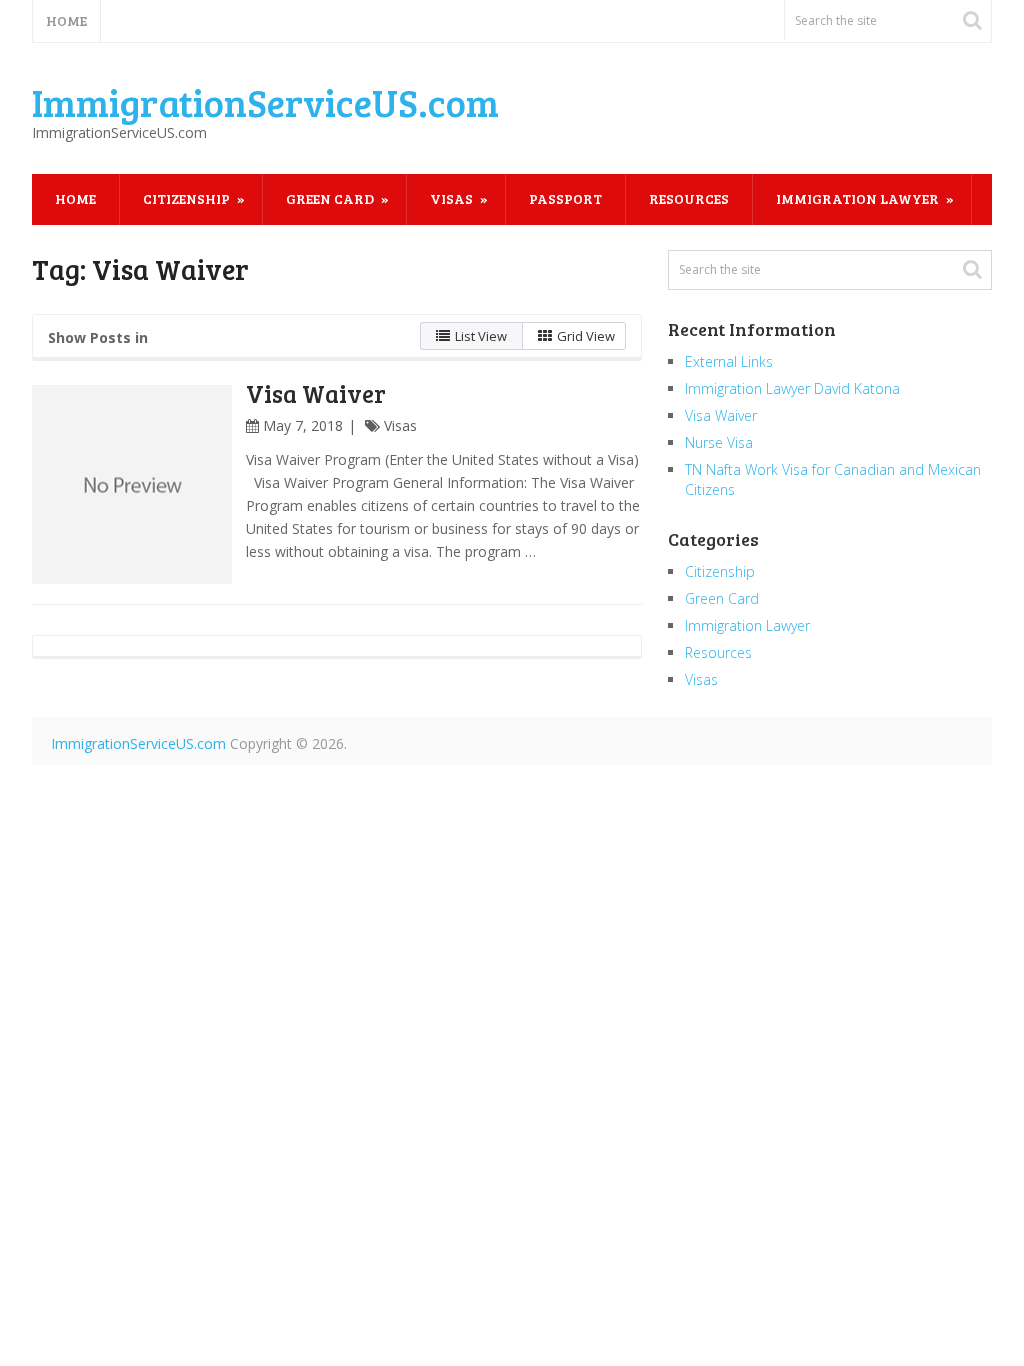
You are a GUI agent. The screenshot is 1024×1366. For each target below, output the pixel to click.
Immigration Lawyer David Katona (792, 388)
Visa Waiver (316, 393)
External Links (729, 361)
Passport (565, 198)
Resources (689, 198)
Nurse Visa (719, 442)
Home (66, 20)
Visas (451, 198)
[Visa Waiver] (132, 485)
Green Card (330, 198)
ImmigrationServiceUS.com (265, 102)
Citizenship (186, 198)
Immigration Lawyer (857, 198)
